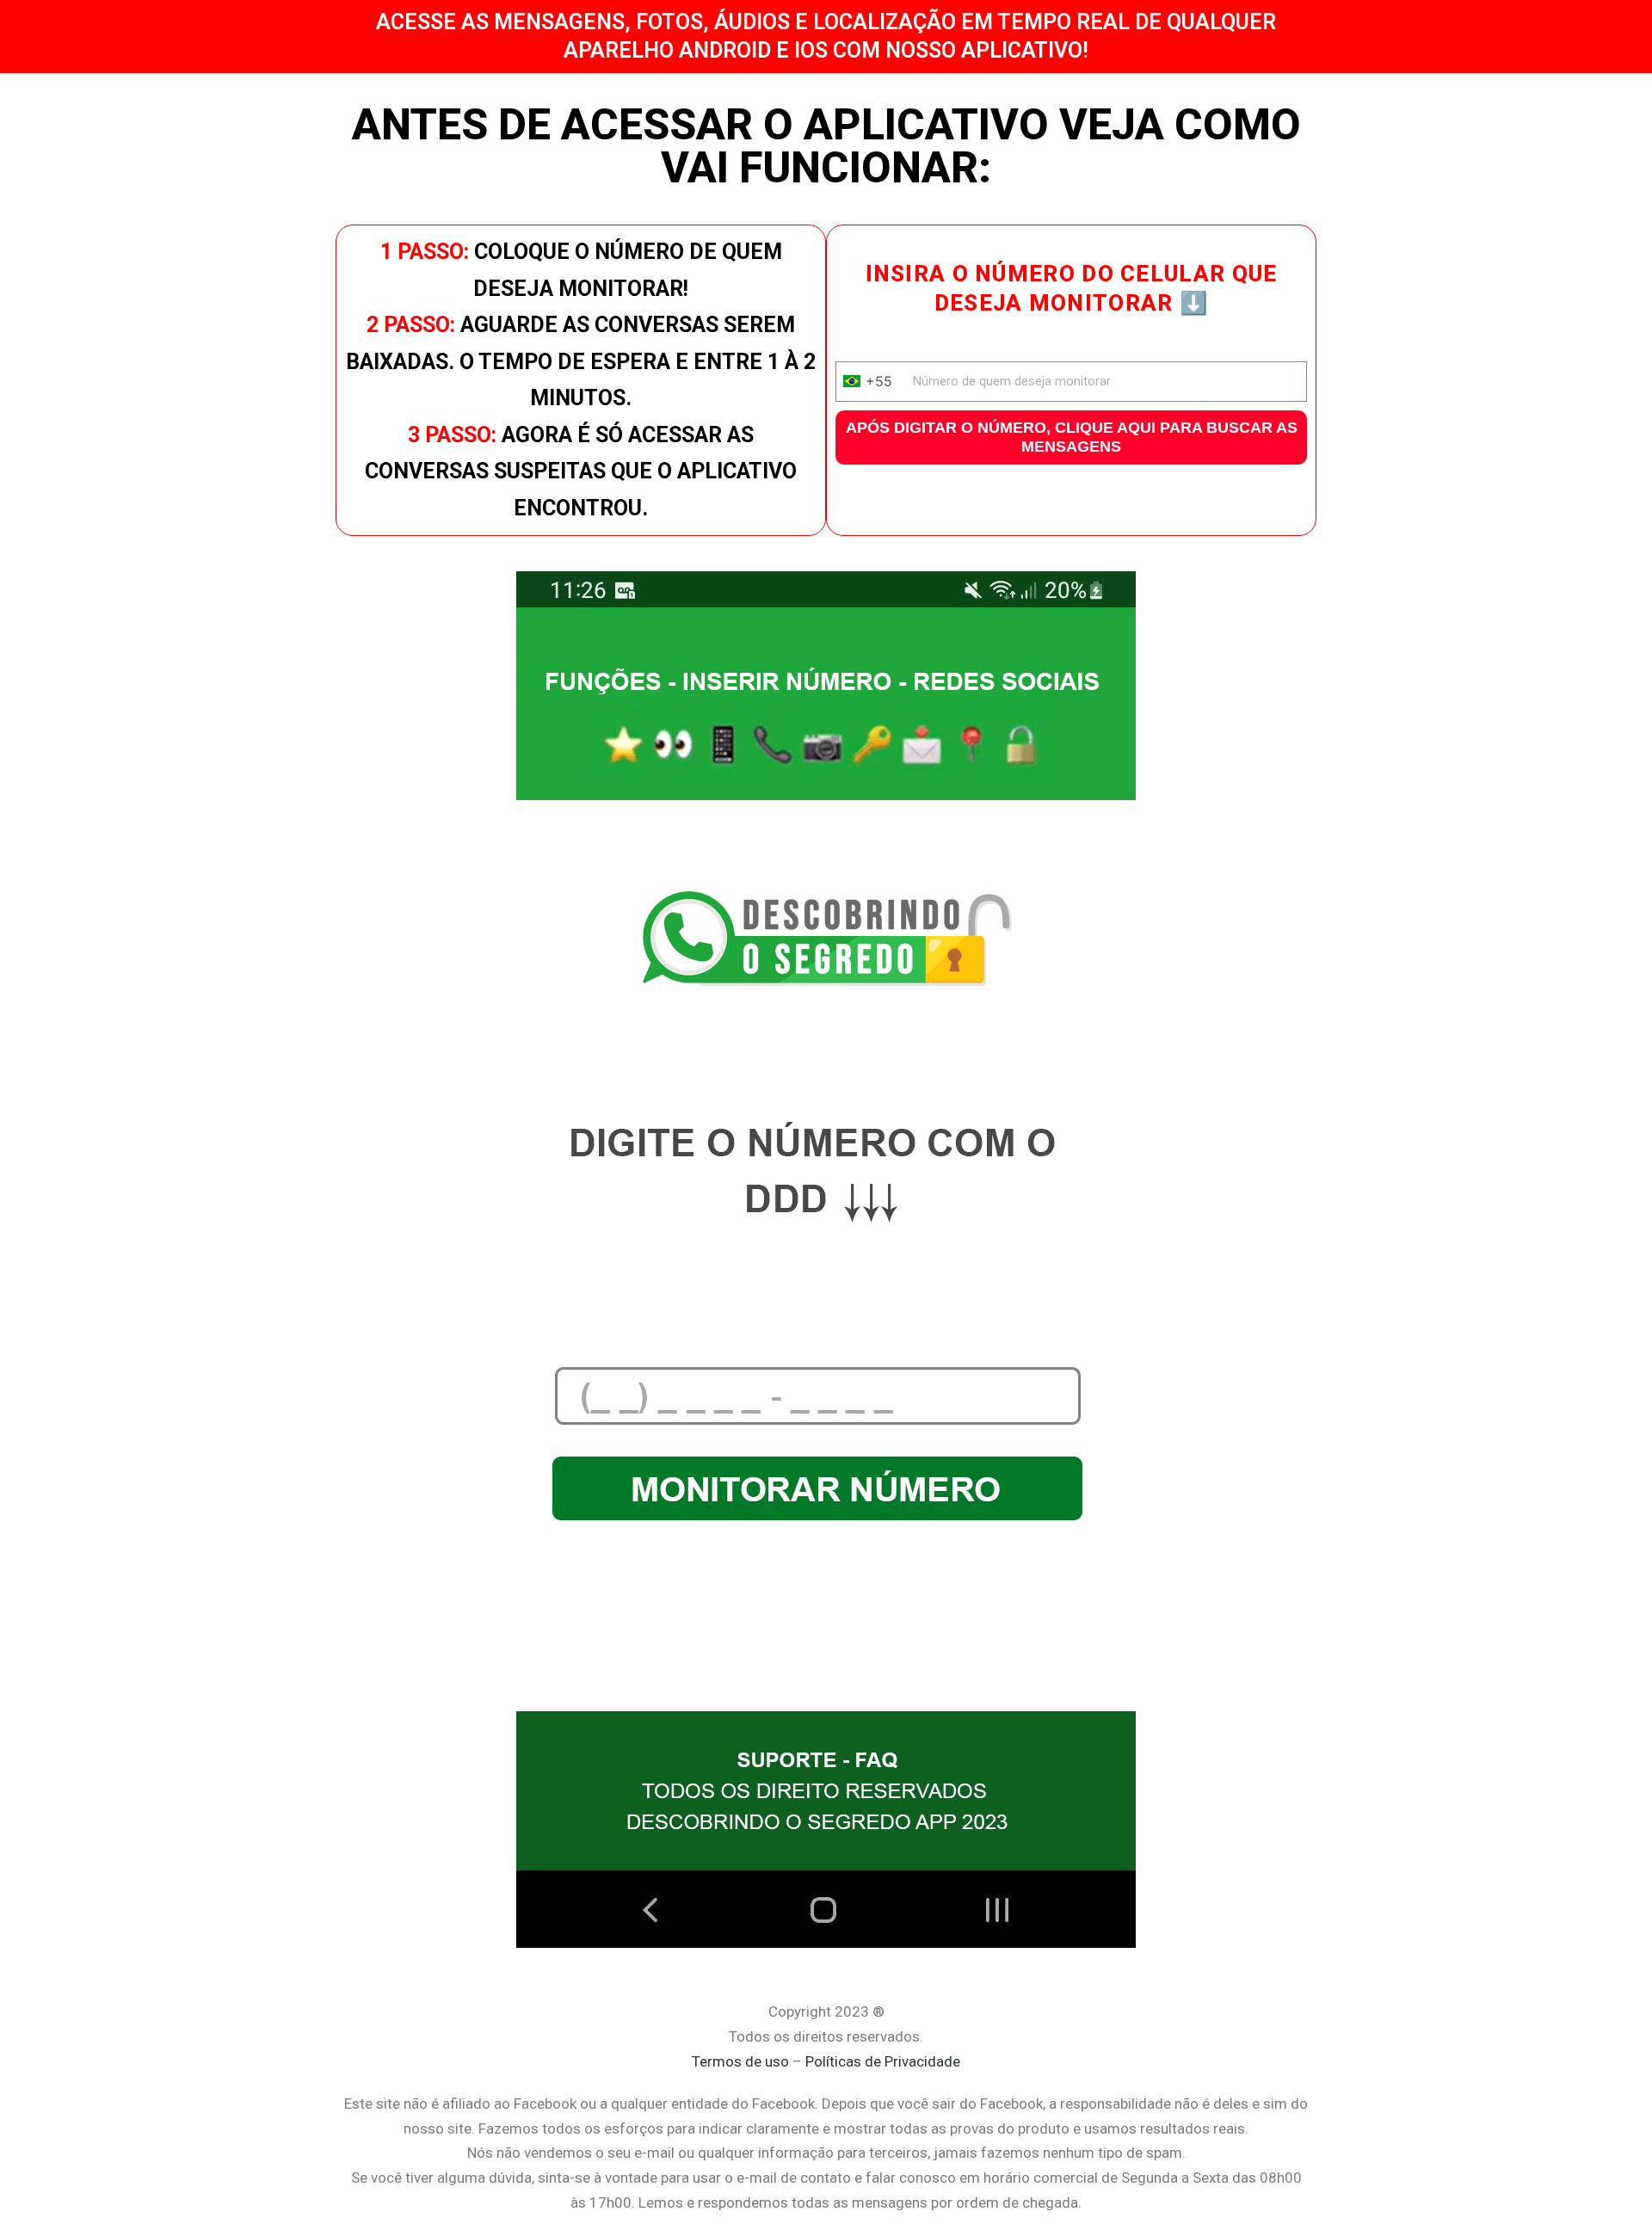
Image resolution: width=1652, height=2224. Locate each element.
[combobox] (872, 382)
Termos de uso (740, 2061)
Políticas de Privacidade (883, 2061)
